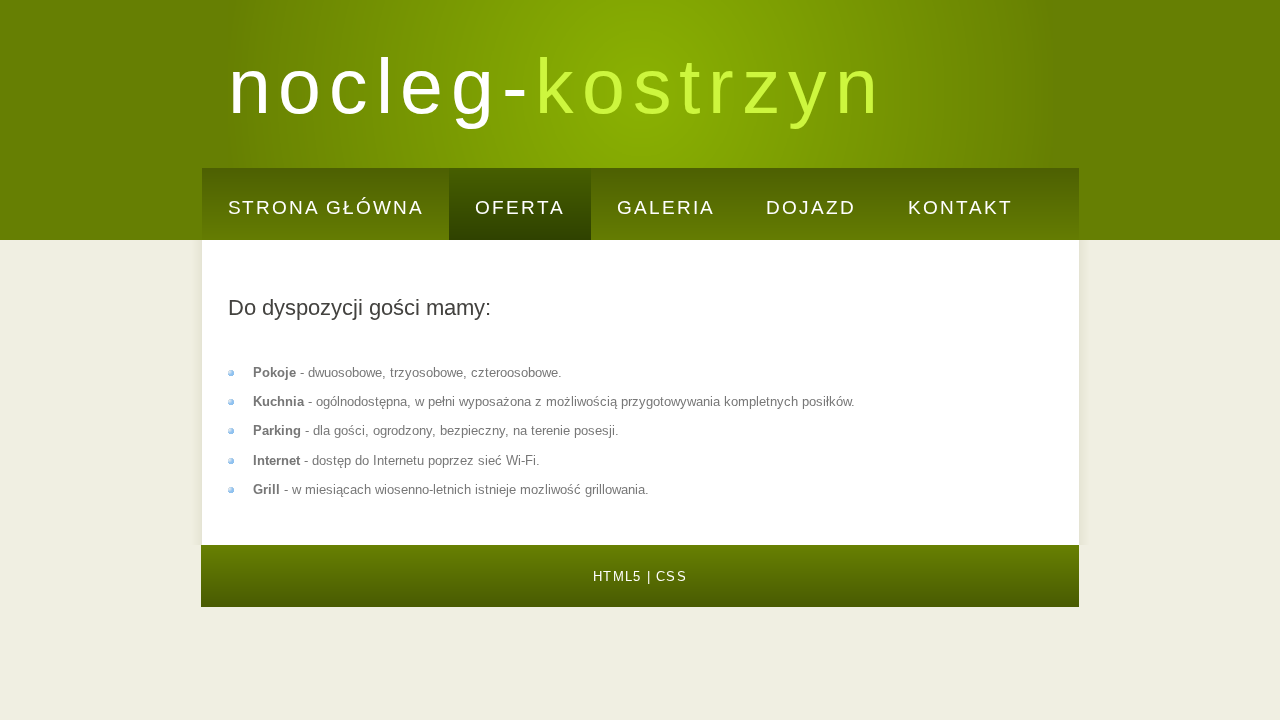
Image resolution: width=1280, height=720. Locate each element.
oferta (520, 207)
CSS (671, 576)
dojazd (811, 207)
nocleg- (557, 86)
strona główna (326, 207)
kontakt (960, 207)
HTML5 (617, 576)
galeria (665, 207)
